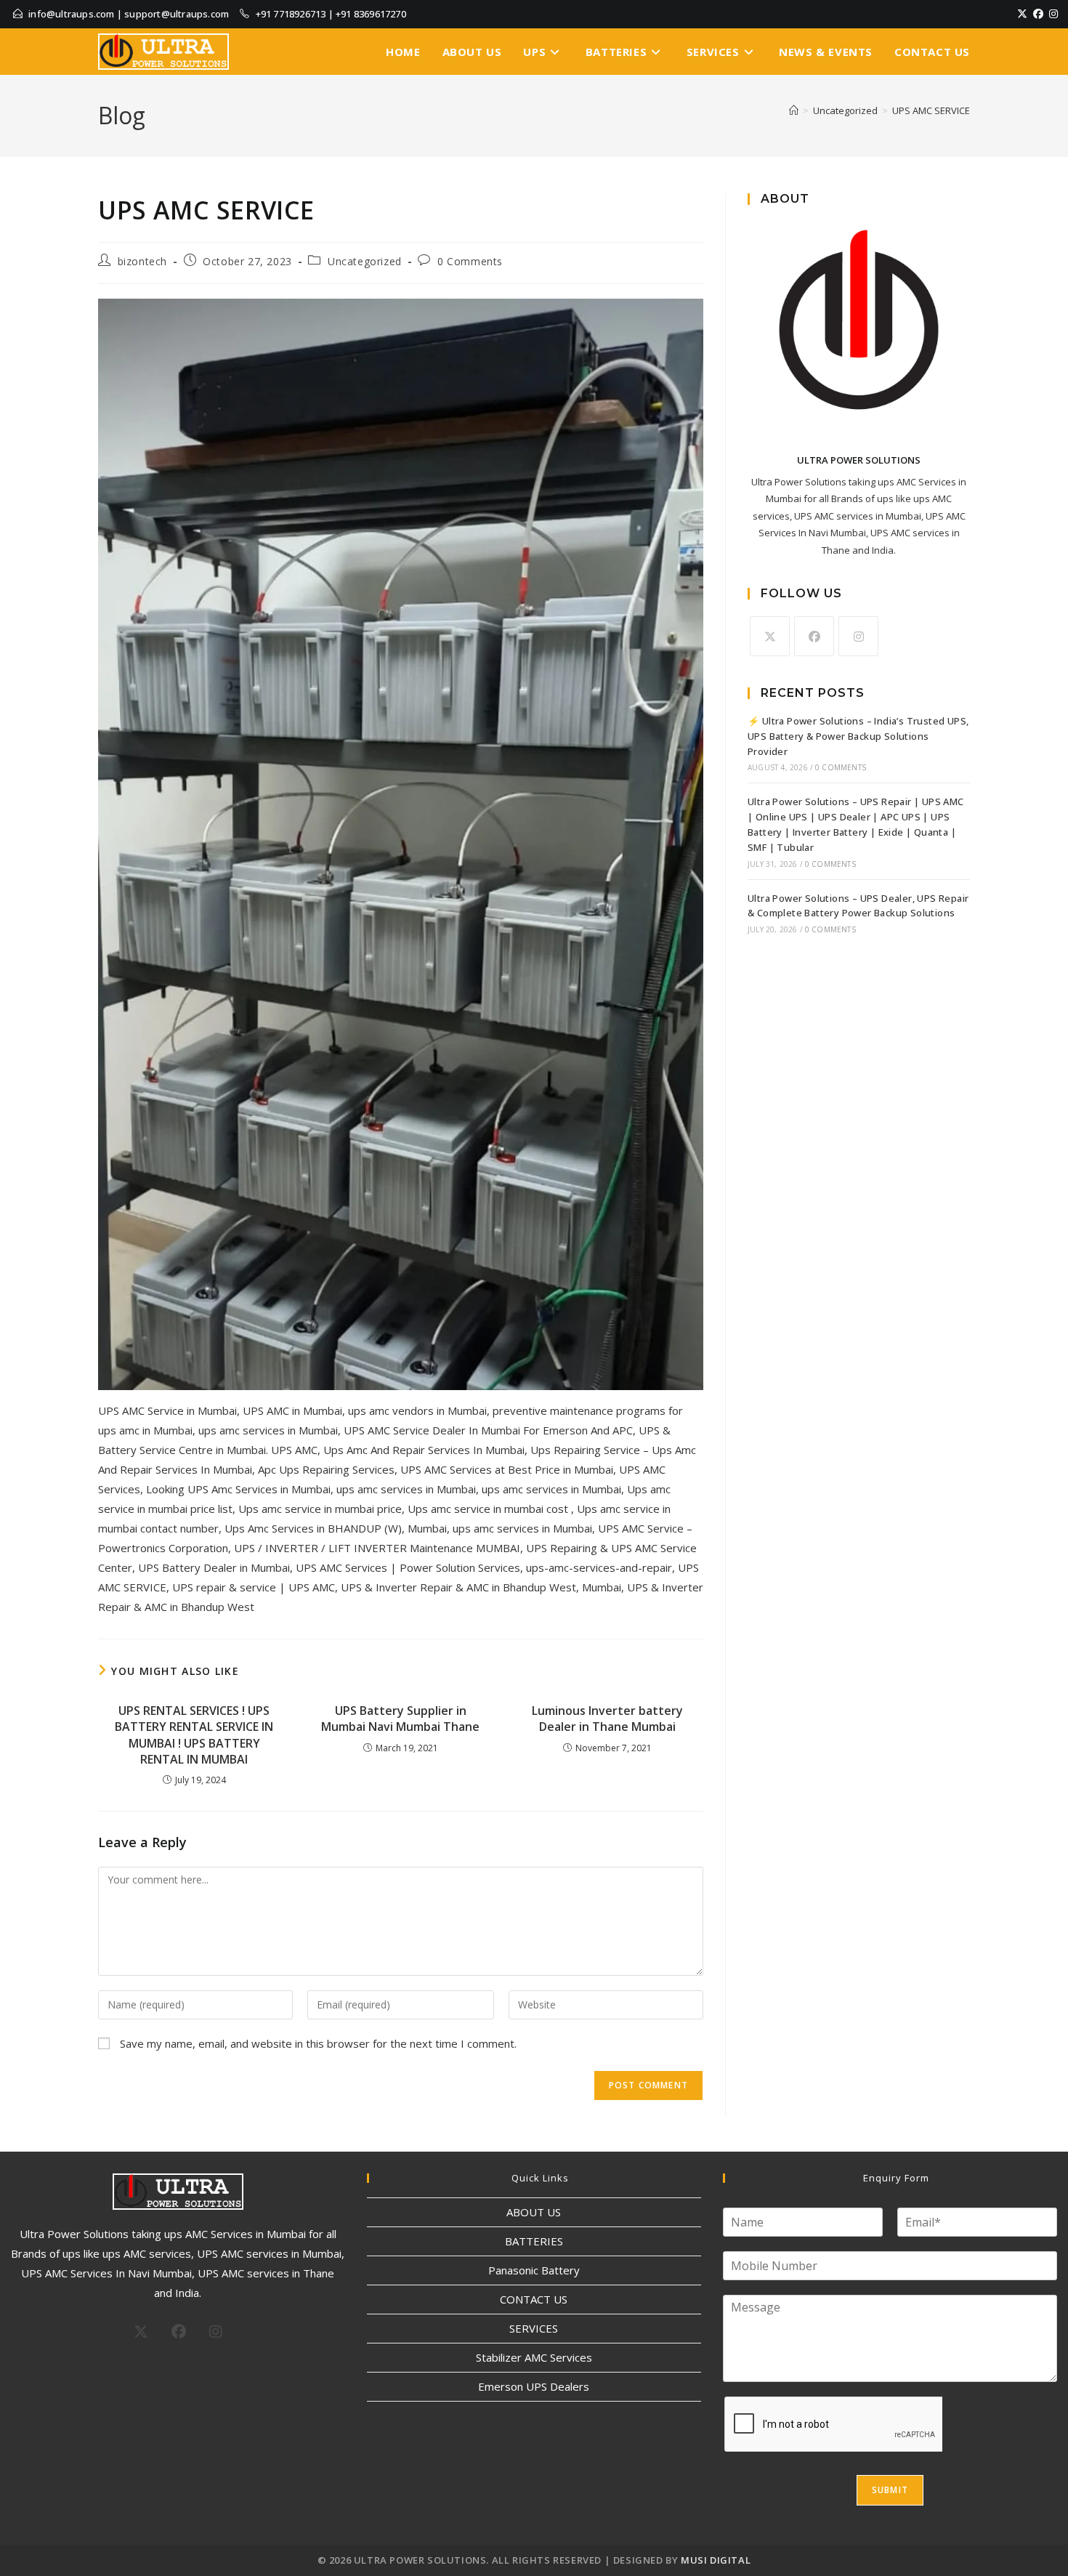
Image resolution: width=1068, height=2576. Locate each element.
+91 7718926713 (291, 14)
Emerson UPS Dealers (534, 2386)
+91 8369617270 (371, 14)
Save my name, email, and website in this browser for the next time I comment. (318, 2043)
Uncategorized (365, 261)
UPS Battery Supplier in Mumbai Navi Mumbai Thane (400, 1719)
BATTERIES (534, 2241)
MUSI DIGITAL (716, 2560)
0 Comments (470, 261)
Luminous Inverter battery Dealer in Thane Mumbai (607, 1719)
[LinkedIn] (1062, 14)
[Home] (794, 110)
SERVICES (534, 2328)
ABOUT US (534, 2212)
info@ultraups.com (71, 14)
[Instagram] (1053, 14)
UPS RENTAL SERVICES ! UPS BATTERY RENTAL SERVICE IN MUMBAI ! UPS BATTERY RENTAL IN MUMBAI (194, 1735)
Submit (890, 2490)
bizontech (142, 261)
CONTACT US (534, 2299)
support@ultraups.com (177, 14)
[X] (1022, 14)
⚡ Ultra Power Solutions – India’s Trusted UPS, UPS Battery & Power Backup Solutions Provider (858, 736)
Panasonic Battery (534, 2270)
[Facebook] (1038, 14)
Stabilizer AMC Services (534, 2357)
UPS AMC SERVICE (931, 110)
